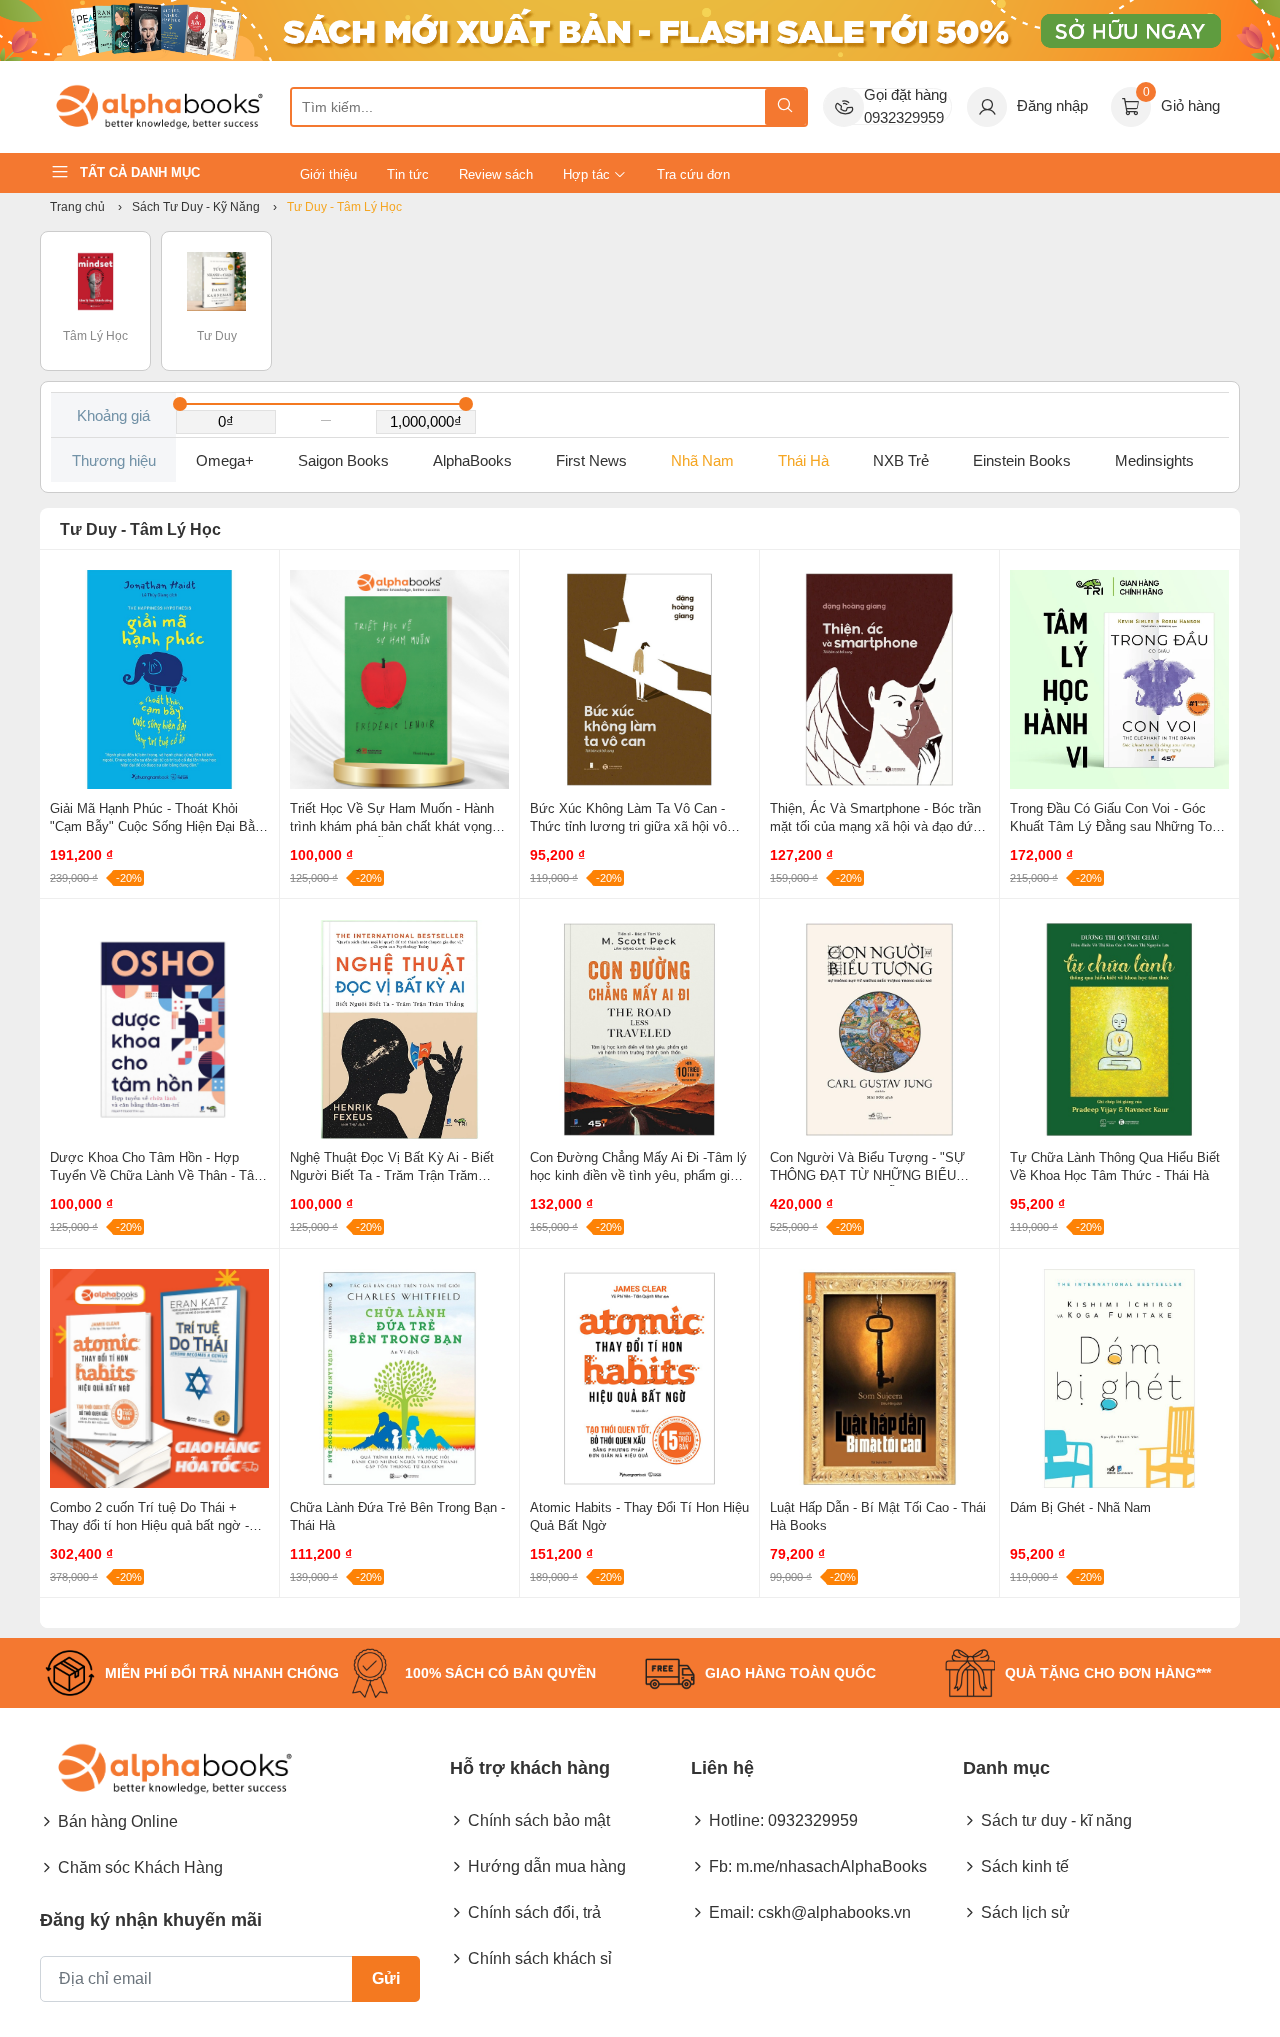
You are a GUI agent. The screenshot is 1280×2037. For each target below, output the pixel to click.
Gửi (386, 1978)
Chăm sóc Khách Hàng (140, 1867)
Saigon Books (343, 460)
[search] (785, 107)
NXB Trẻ (901, 460)
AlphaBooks (472, 460)
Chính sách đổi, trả (534, 1912)
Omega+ (225, 460)
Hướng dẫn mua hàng (547, 1866)
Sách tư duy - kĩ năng (1056, 1820)
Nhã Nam (702, 460)
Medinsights (1154, 460)
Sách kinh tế (1025, 1866)
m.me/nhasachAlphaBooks (831, 1866)
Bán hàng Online (118, 1821)
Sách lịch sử (1025, 1912)
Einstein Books (1022, 460)
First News (591, 460)
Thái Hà (803, 460)
